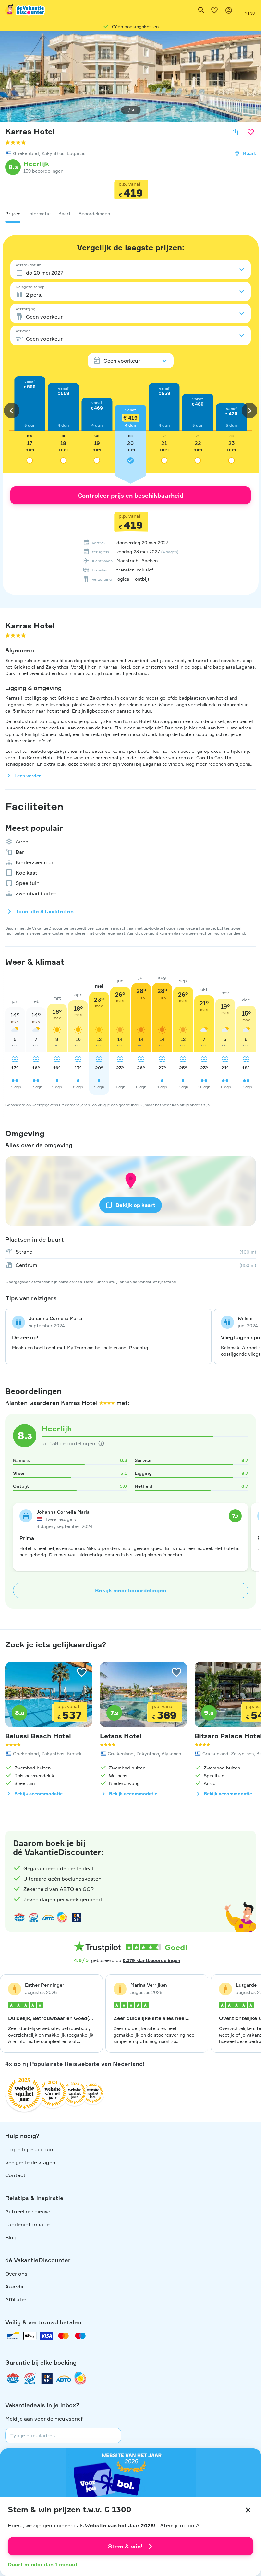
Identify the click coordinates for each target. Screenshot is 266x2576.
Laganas (76, 153)
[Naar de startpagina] (26, 10)
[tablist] (131, 214)
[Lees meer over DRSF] (77, 1917)
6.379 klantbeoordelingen (151, 1960)
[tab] (13, 214)
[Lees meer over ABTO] (48, 1917)
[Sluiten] (248, 2510)
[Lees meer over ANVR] (19, 1917)
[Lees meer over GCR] (62, 1917)
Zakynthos (53, 153)
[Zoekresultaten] (201, 10)
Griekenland (26, 153)
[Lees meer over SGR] (34, 1917)
